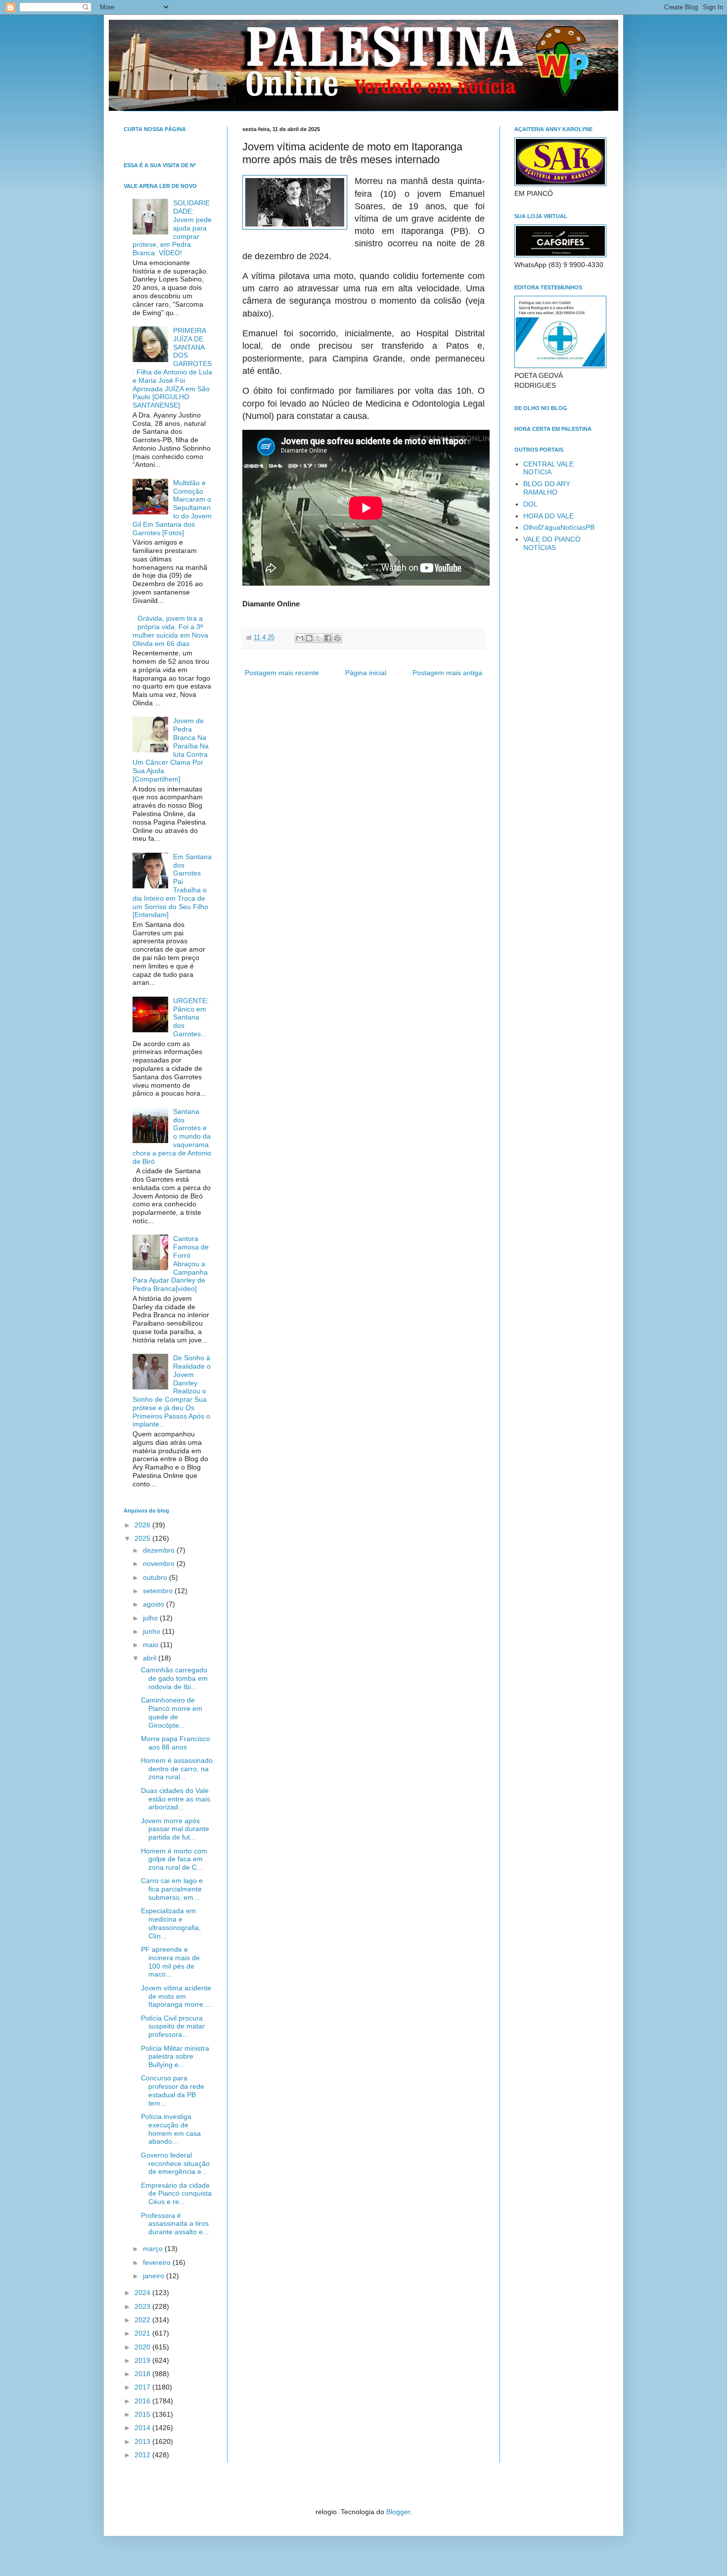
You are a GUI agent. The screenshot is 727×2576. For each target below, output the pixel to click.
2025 (143, 1538)
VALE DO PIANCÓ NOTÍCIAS (552, 543)
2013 (143, 2441)
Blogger (398, 2512)
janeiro (155, 2276)
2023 (143, 2306)
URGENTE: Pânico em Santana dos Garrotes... (191, 1017)
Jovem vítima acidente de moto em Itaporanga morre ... (176, 1996)
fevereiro (158, 2262)
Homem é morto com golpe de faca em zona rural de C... (174, 1859)
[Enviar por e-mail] (300, 638)
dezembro (160, 1550)
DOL (530, 504)
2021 (143, 2333)
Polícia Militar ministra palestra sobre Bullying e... (175, 2057)
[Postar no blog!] (309, 638)
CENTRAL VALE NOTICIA (548, 468)
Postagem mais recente (282, 673)
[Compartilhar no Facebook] (328, 638)
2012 (143, 2455)
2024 (143, 2293)
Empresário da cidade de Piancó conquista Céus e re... (176, 2194)
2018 (143, 2374)
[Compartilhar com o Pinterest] (337, 638)
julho (151, 1618)
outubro (156, 1577)
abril (151, 1658)
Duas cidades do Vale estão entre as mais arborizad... (176, 1799)
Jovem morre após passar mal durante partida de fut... (175, 1829)
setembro (159, 1591)
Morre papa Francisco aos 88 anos (176, 1743)
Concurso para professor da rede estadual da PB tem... (173, 2090)
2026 (143, 1525)
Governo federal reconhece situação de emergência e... (175, 2163)
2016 (143, 2401)
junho (153, 1631)
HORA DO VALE (548, 516)
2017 (143, 2387)
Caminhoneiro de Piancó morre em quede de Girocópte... (172, 1712)
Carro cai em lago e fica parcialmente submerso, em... (172, 1889)
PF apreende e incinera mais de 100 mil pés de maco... (170, 1962)
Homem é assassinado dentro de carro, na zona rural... (177, 1769)
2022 (143, 2320)
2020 (143, 2347)
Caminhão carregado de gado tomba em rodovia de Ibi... (174, 1678)
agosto (155, 1604)
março (154, 2249)
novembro (160, 1564)
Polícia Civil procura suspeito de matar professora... (173, 2026)
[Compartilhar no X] (318, 638)
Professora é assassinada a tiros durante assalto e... (175, 2224)
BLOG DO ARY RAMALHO (547, 488)
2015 (143, 2414)
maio (152, 1645)
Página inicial (366, 673)
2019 (143, 2360)
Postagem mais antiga (447, 673)
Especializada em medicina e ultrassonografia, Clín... (171, 1923)
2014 (143, 2428)
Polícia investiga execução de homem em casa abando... (171, 2129)
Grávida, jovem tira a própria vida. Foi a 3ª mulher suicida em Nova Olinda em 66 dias (170, 631)
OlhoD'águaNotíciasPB (559, 527)
